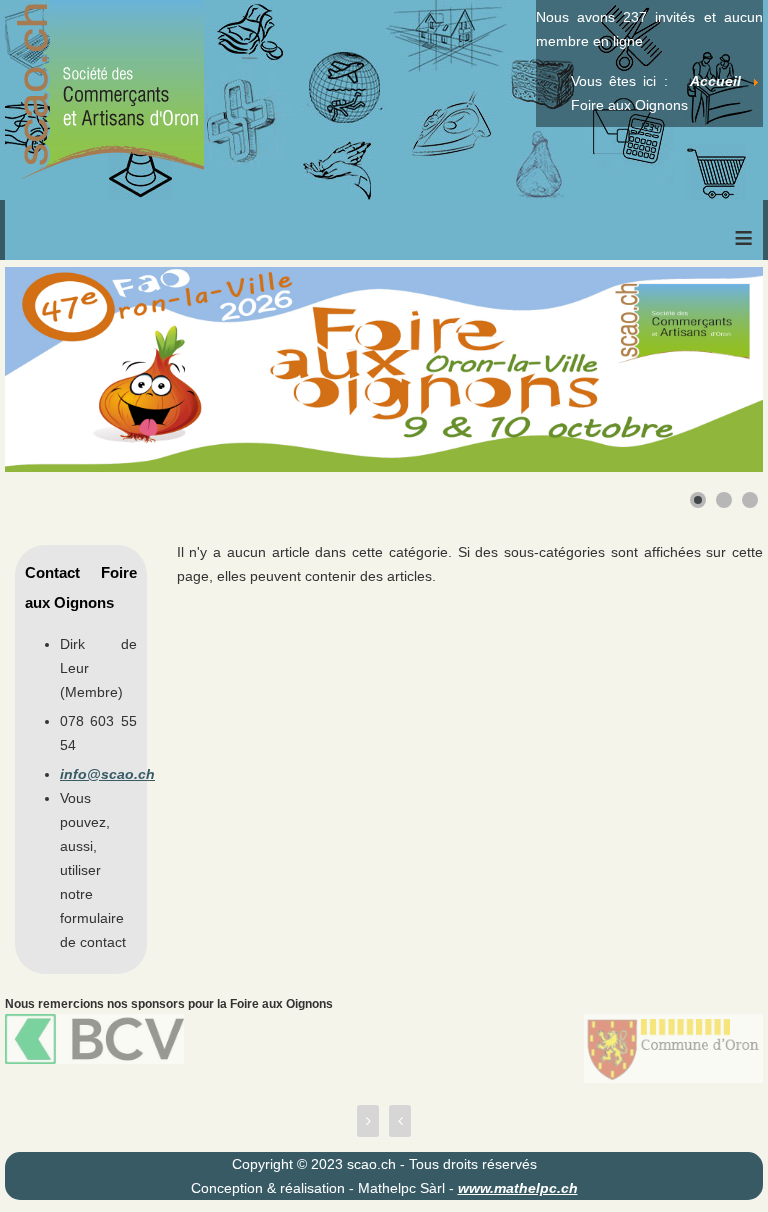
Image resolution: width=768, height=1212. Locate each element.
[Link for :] (384, 369)
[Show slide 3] (750, 500)
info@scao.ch (107, 774)
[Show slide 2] (724, 500)
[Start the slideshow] (702, 370)
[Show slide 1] (698, 500)
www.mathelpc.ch (518, 1188)
